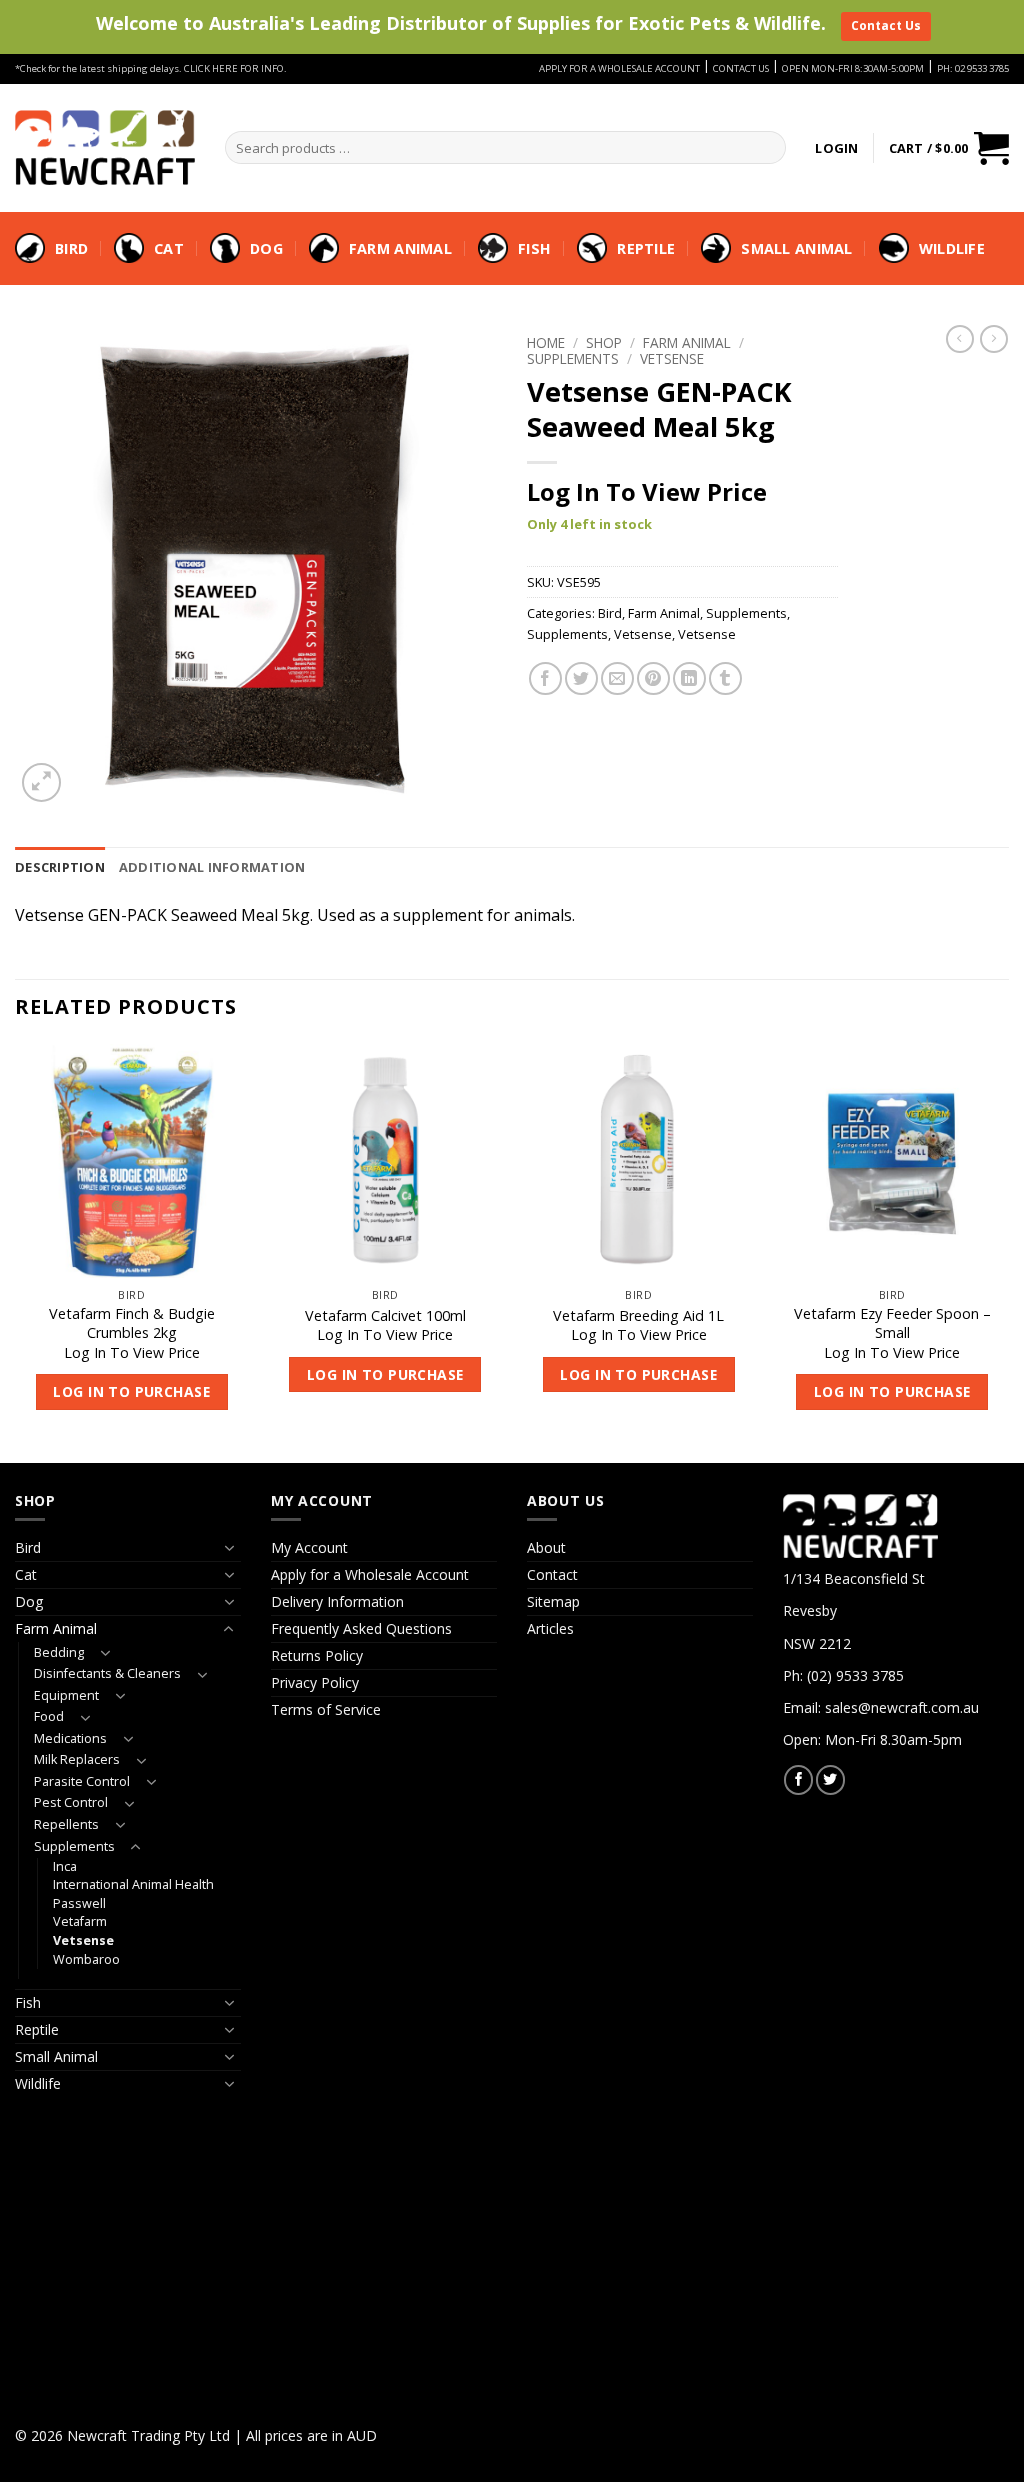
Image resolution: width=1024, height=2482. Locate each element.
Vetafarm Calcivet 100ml (385, 1316)
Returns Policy (317, 1655)
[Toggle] (229, 1548)
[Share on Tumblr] (725, 678)
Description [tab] (60, 867)
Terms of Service (326, 1709)
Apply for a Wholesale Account (370, 1574)
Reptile (646, 248)
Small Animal (796, 248)
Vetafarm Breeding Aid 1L (638, 1316)
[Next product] (960, 339)
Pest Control (71, 1802)
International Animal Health (133, 1884)
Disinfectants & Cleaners (107, 1673)
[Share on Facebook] (545, 678)
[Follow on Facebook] (798, 1779)
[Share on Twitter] (581, 678)
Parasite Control (82, 1781)
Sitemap (553, 1601)
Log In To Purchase (131, 1391)
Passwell (79, 1903)
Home (546, 342)
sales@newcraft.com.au (902, 1707)
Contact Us (886, 25)
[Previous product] (994, 339)
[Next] (1008, 1251)
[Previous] (16, 1251)
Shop (604, 342)
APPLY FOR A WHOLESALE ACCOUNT (619, 68)
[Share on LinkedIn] (689, 678)
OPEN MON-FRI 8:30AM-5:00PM (853, 68)
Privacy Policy (315, 1682)
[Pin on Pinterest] (653, 678)
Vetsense (672, 358)
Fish (534, 248)
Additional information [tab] (212, 867)
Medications (70, 1738)
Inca (65, 1866)
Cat (169, 248)
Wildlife (952, 248)
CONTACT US (741, 68)
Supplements (573, 358)
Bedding (59, 1652)
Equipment (66, 1695)
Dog (266, 248)
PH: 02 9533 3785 (973, 68)
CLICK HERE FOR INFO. (235, 68)
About (546, 1547)
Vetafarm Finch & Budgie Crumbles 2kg (132, 1323)
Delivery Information (337, 1601)
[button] (836, 148)
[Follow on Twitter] (830, 1779)
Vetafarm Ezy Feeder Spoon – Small (892, 1323)
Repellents (66, 1824)
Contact (552, 1574)
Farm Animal (400, 248)
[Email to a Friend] (617, 678)
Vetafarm (80, 1921)
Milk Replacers (77, 1759)
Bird (71, 248)
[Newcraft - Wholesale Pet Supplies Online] (105, 147)
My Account (309, 1547)
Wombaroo (86, 1959)
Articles (550, 1628)
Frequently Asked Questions (361, 1628)
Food (49, 1716)
